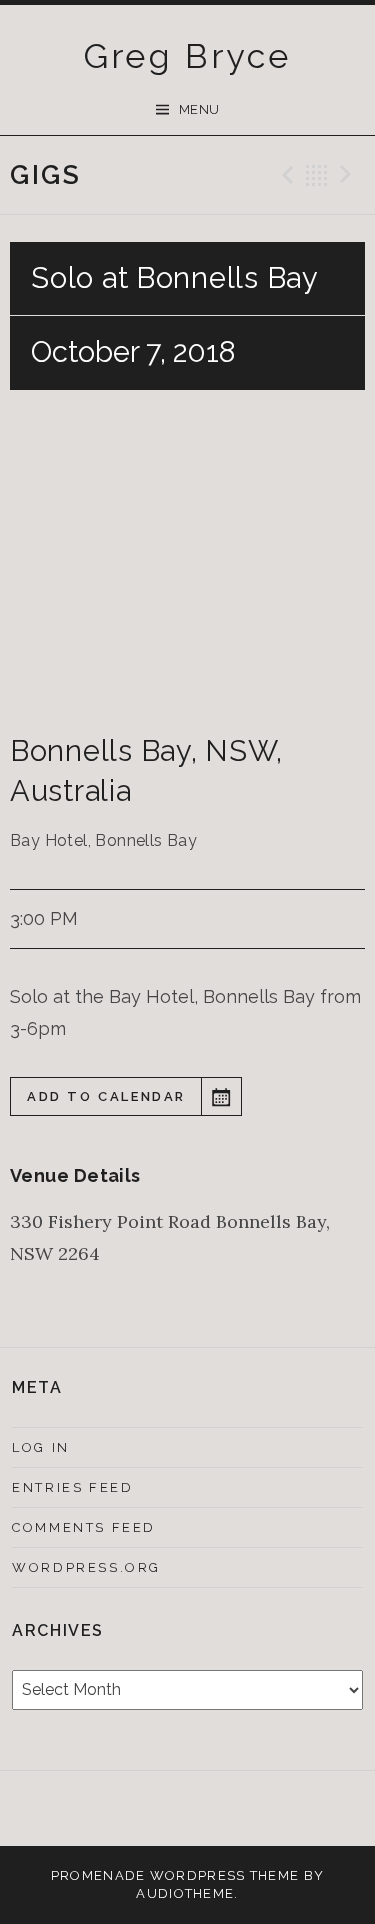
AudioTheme (185, 1893)
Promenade (98, 1875)
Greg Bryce (188, 56)
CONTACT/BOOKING (213, 1809)
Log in (41, 1447)
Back (317, 175)
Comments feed (84, 1527)
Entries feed (72, 1487)
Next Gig (349, 175)
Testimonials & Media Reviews (162, 1812)
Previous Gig (285, 175)
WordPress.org (86, 1567)
